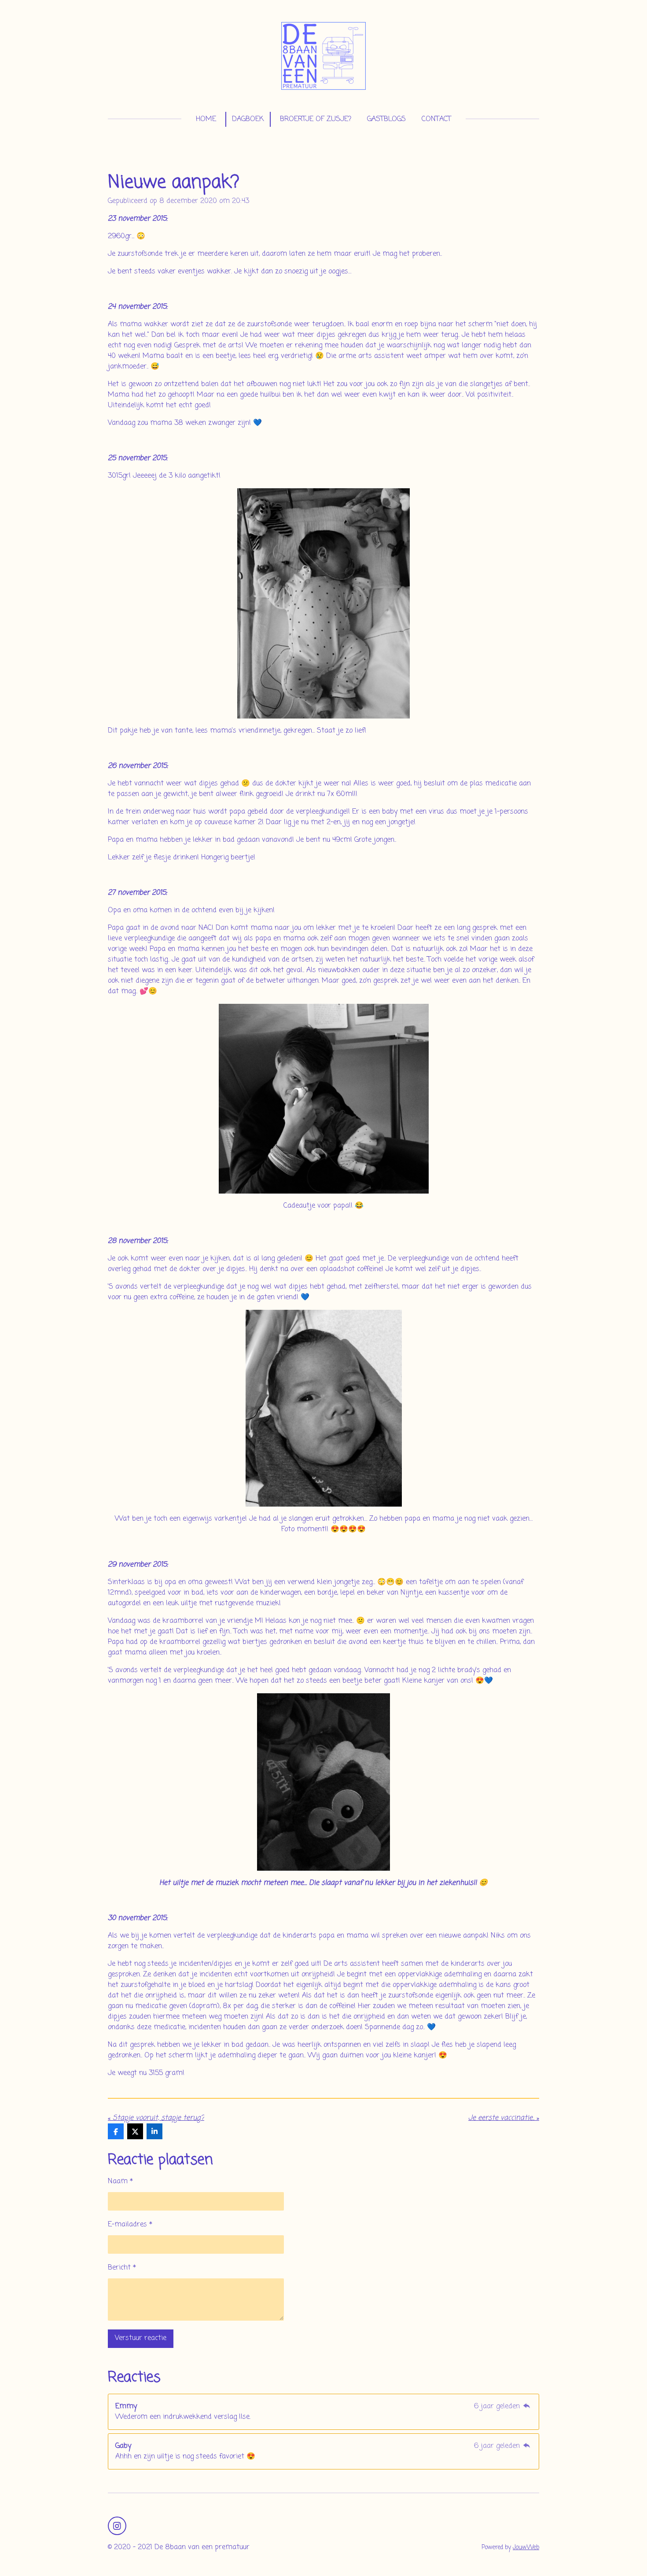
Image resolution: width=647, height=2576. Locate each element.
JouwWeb (526, 2547)
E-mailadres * (130, 2225)
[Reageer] (527, 2406)
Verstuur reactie (141, 2338)
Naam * (120, 2182)
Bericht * (122, 2268)
